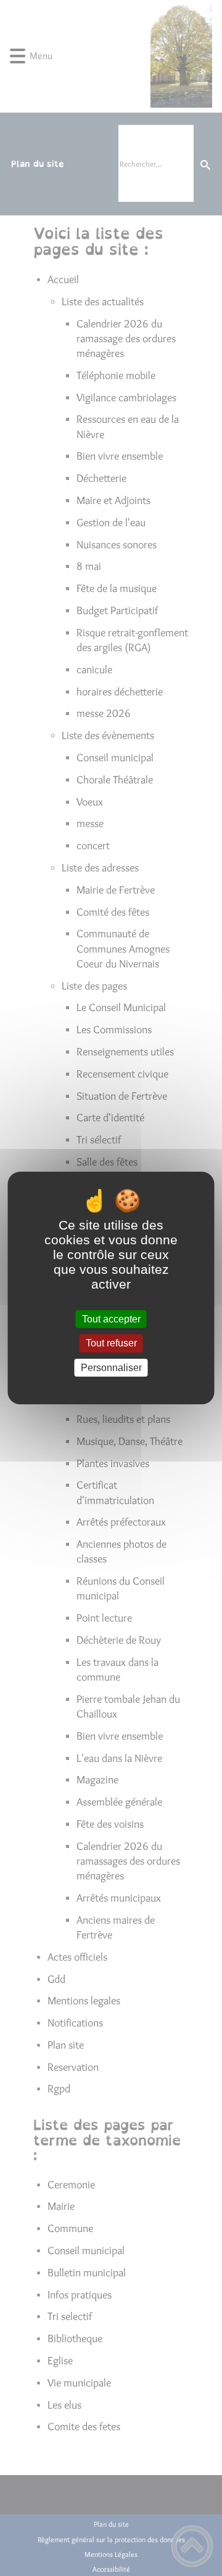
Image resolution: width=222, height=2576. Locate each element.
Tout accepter (111, 1319)
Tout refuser (111, 1344)
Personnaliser (111, 1368)
